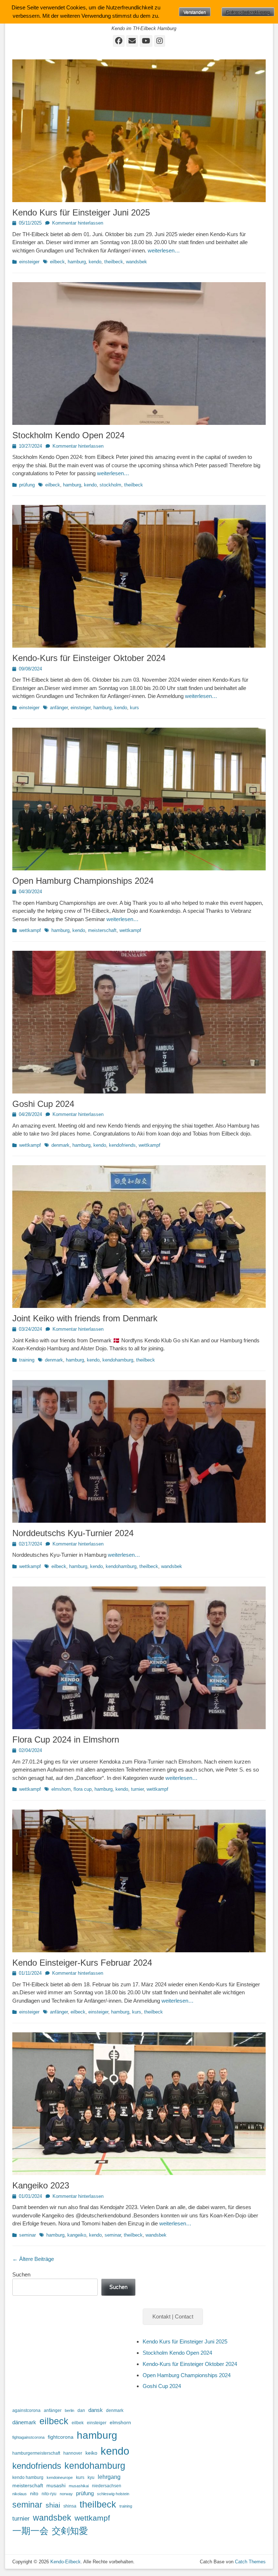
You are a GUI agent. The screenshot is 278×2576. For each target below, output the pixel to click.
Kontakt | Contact (173, 2316)
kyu (91, 2477)
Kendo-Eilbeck (66, 2562)
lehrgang (109, 2477)
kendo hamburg (28, 2477)
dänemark (24, 2422)
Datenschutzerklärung (248, 12)
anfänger (59, 708)
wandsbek (136, 262)
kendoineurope (60, 2477)
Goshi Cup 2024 (43, 1104)
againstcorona (26, 2410)
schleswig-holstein (113, 2494)
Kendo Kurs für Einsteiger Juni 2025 (81, 212)
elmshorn (61, 1789)
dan (81, 2410)
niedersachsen (107, 2486)
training (27, 1360)
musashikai (79, 2486)
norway (66, 2494)
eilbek (78, 2423)
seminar (28, 2235)
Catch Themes (250, 2562)
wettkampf (30, 930)
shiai (53, 2505)
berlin (69, 2410)
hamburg (77, 262)
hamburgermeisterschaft (36, 2453)
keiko (91, 2453)
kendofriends (122, 1145)
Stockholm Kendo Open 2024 (68, 435)
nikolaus (20, 2494)
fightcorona (61, 2437)
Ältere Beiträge (33, 2259)
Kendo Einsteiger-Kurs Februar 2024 (82, 1963)
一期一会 (30, 2531)
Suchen (21, 2274)
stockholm (110, 485)
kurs (134, 708)
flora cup (83, 1789)
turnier (137, 1789)
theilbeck (114, 262)
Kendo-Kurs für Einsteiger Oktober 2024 (89, 658)
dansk (96, 2410)
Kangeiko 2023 (41, 2185)
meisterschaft (102, 930)
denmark (60, 1145)
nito (34, 2494)
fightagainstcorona (28, 2437)
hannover (73, 2453)
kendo (95, 262)
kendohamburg (118, 1360)
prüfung (27, 485)
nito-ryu (49, 2494)
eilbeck (57, 262)
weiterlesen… (164, 250)
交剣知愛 (70, 2531)
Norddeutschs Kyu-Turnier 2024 (73, 1533)
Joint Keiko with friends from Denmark (85, 1318)
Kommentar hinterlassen (78, 223)
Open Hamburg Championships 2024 (83, 881)
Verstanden (195, 12)
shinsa (70, 2506)
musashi (56, 2486)
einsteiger (29, 262)
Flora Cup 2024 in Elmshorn (66, 1739)
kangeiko (77, 2235)
